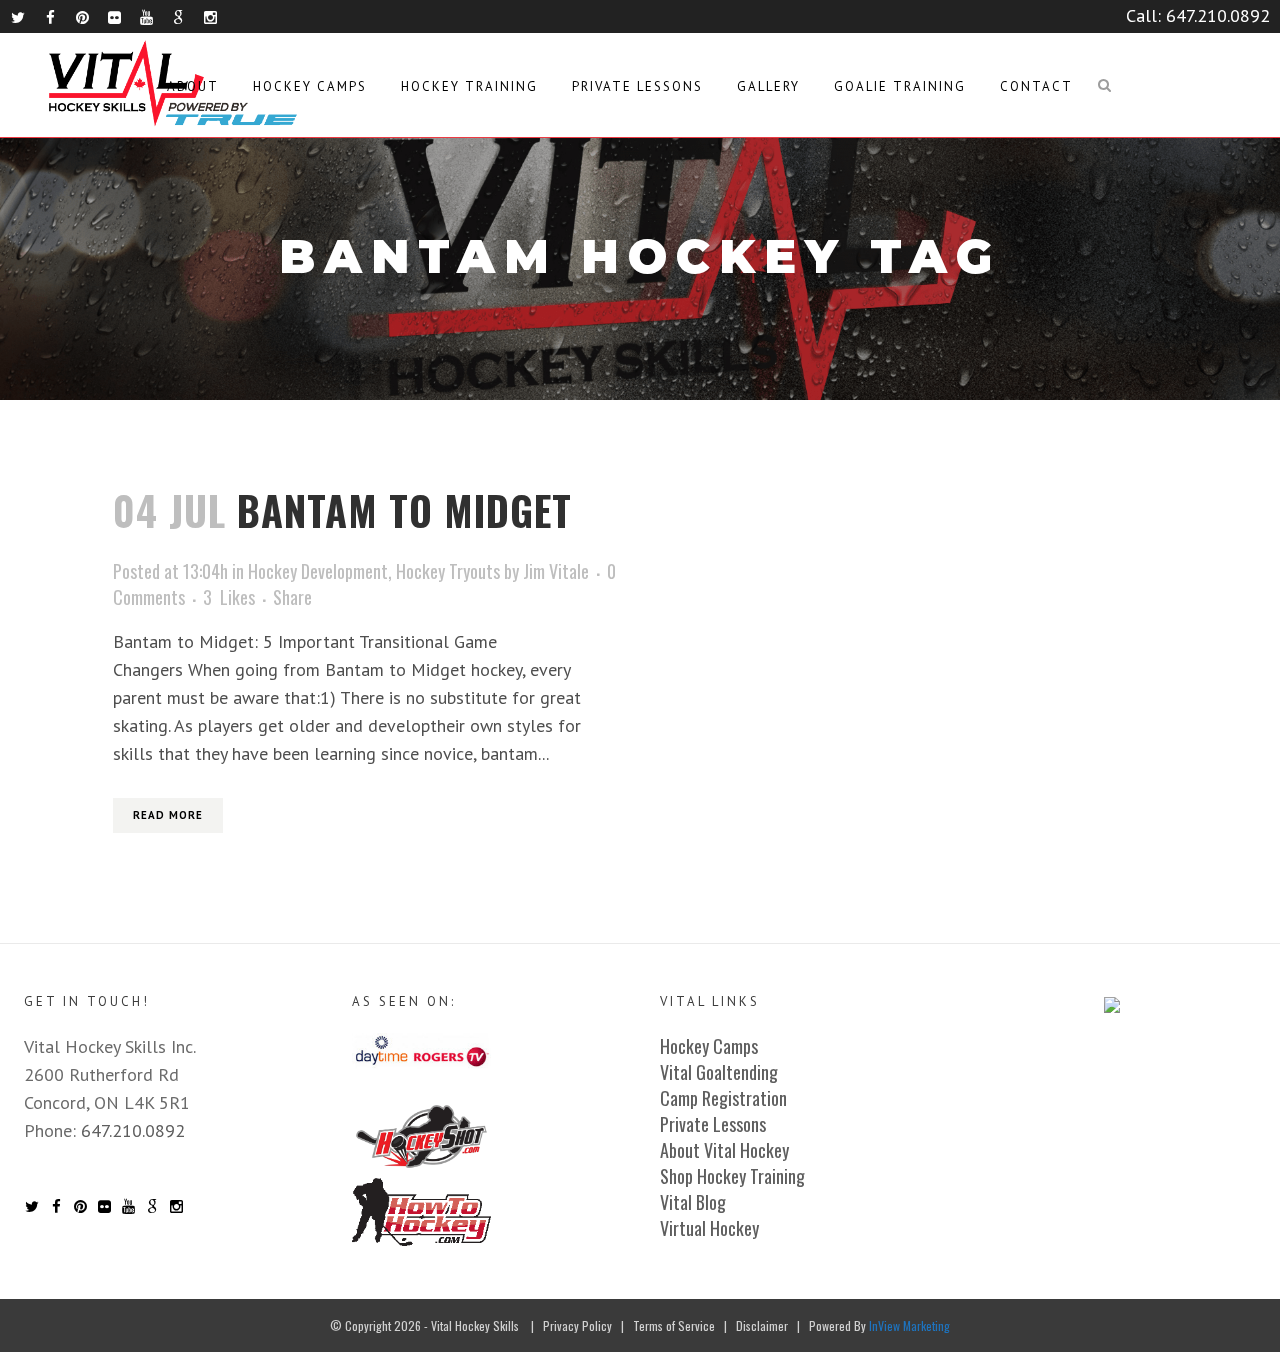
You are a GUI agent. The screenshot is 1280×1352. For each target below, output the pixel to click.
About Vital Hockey (724, 1150)
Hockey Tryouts (448, 571)
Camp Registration (723, 1098)
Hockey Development (318, 571)
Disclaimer (762, 1325)
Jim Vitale (556, 571)
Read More (168, 815)
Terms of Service (674, 1325)
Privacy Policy (577, 1325)
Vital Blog (693, 1202)
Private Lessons (713, 1124)
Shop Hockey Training (732, 1176)
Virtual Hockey (709, 1228)
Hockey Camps (709, 1046)
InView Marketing (909, 1325)
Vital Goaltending (719, 1072)
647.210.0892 (1218, 15)
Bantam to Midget (404, 510)
